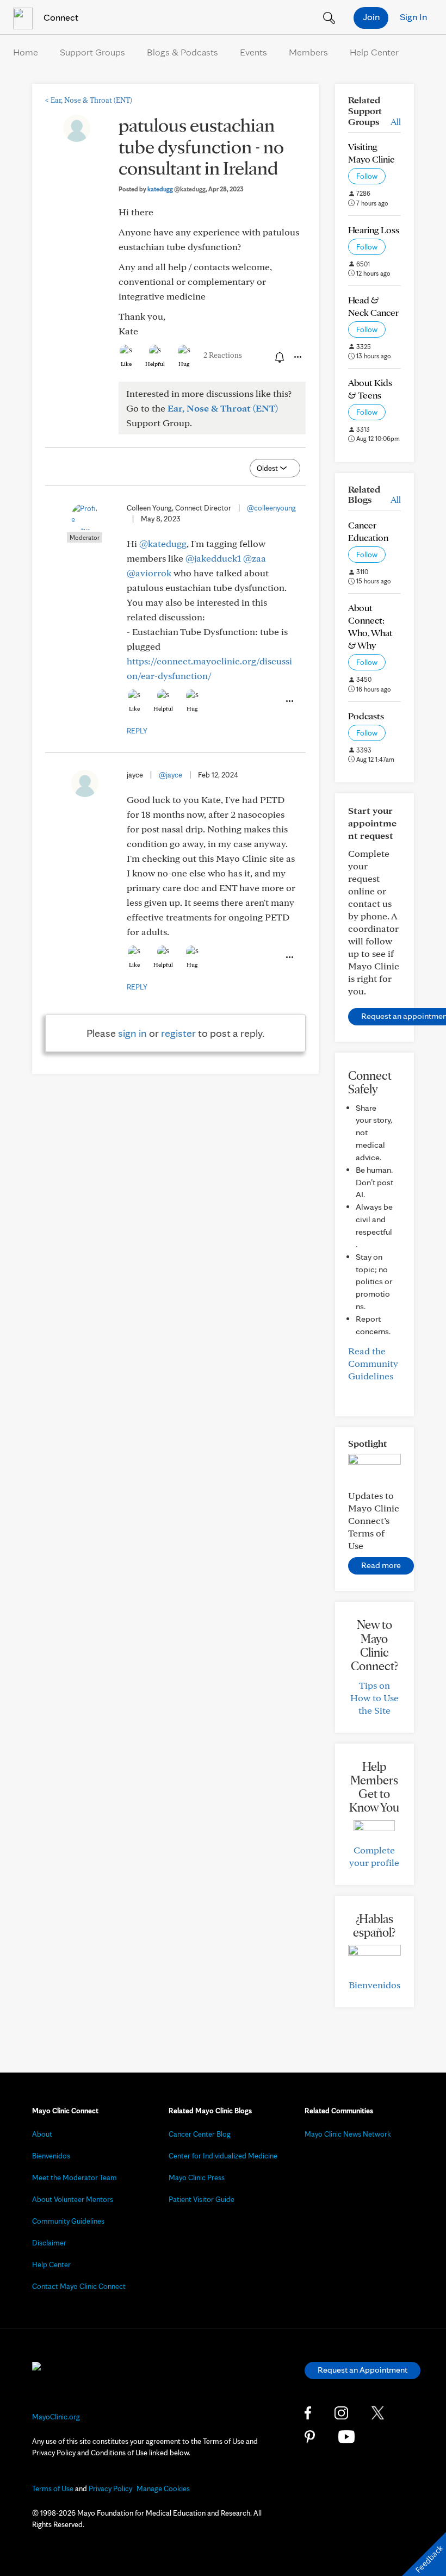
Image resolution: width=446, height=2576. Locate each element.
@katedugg (163, 543)
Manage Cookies (163, 2488)
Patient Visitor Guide (202, 2199)
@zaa (255, 558)
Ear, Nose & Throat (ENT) (89, 100)
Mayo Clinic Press (197, 2177)
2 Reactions (223, 355)
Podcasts (366, 716)
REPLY (137, 731)
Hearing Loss (374, 230)
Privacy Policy (110, 2488)
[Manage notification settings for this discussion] (278, 357)
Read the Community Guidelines (373, 1363)
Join (371, 17)
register (178, 1033)
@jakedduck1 (213, 558)
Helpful (155, 364)
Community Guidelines (68, 2221)
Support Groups (92, 52)
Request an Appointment (363, 2370)
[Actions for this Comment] (289, 701)
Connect (60, 17)
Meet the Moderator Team (75, 2177)
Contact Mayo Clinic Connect (79, 2286)
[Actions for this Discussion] (297, 357)
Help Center (374, 52)
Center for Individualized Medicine (223, 2156)
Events (253, 52)
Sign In (413, 17)
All (396, 122)
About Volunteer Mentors (73, 2199)
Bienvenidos (374, 1985)
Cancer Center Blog (200, 2134)
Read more (381, 1565)
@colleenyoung (271, 508)
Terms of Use (53, 2488)
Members (308, 52)
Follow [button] (367, 176)
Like (126, 364)
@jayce (171, 775)
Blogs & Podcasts (182, 52)
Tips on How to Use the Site (374, 1698)
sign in (132, 1033)
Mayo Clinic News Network (348, 2134)
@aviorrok (149, 573)
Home (26, 52)
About (42, 2134)
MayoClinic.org (56, 2417)
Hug (184, 364)
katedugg (176, 189)
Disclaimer (49, 2243)
